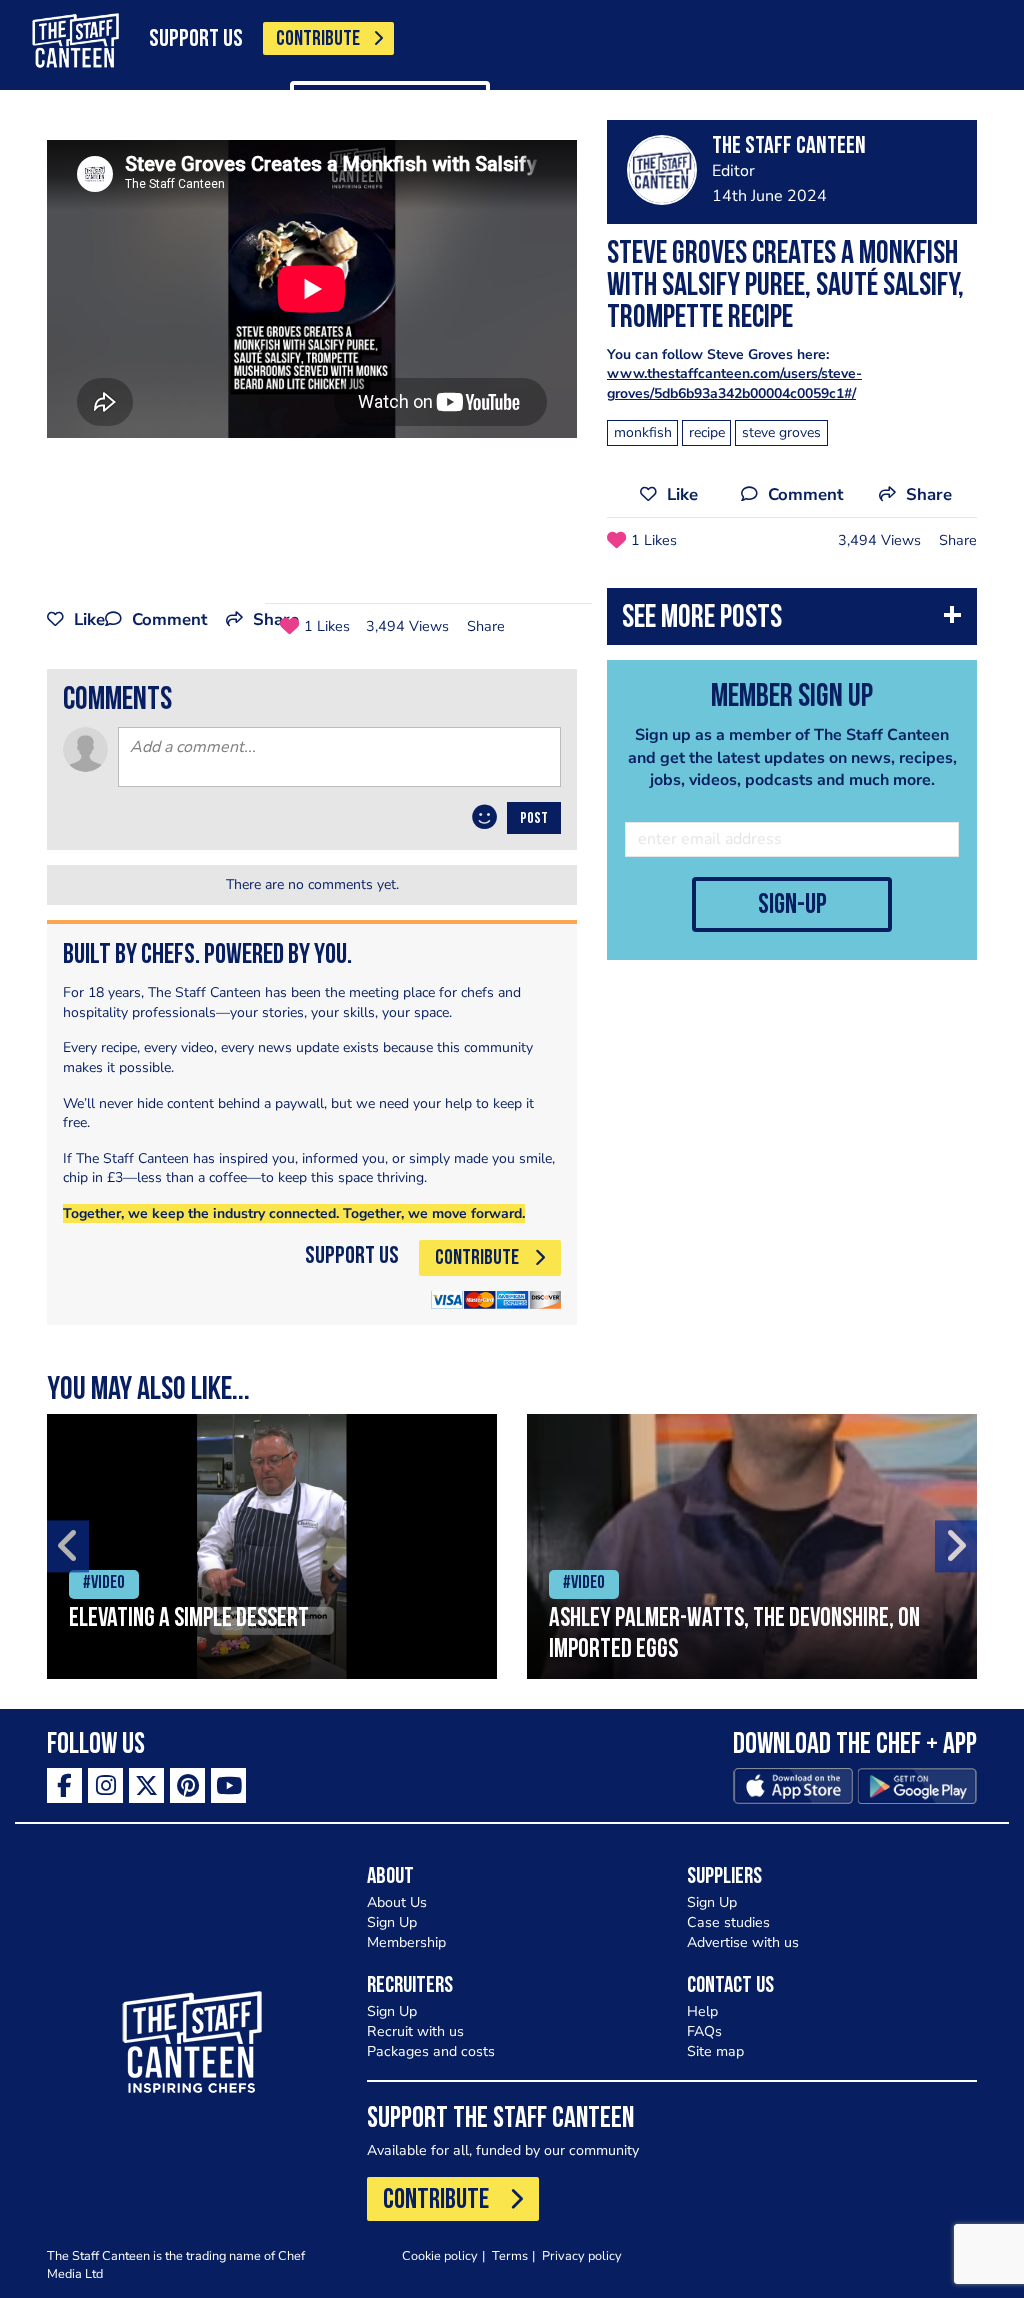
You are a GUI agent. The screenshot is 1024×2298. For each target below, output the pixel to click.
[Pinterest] (187, 1785)
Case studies (728, 1922)
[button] (792, 621)
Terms (510, 2255)
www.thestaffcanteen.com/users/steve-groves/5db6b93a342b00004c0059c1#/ (734, 383)
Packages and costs (431, 2051)
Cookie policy (440, 2255)
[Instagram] (105, 1785)
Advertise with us (743, 1942)
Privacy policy (582, 2255)
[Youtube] (228, 1785)
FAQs (704, 2031)
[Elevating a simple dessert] (272, 1546)
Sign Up (392, 1922)
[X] (146, 1785)
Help (702, 2011)
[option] (272, 1546)
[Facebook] (64, 1785)
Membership (406, 1942)
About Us (397, 1902)
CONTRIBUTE (318, 39)
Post (534, 819)
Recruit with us (415, 2031)
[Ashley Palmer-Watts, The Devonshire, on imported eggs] (752, 1546)
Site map (715, 2051)
